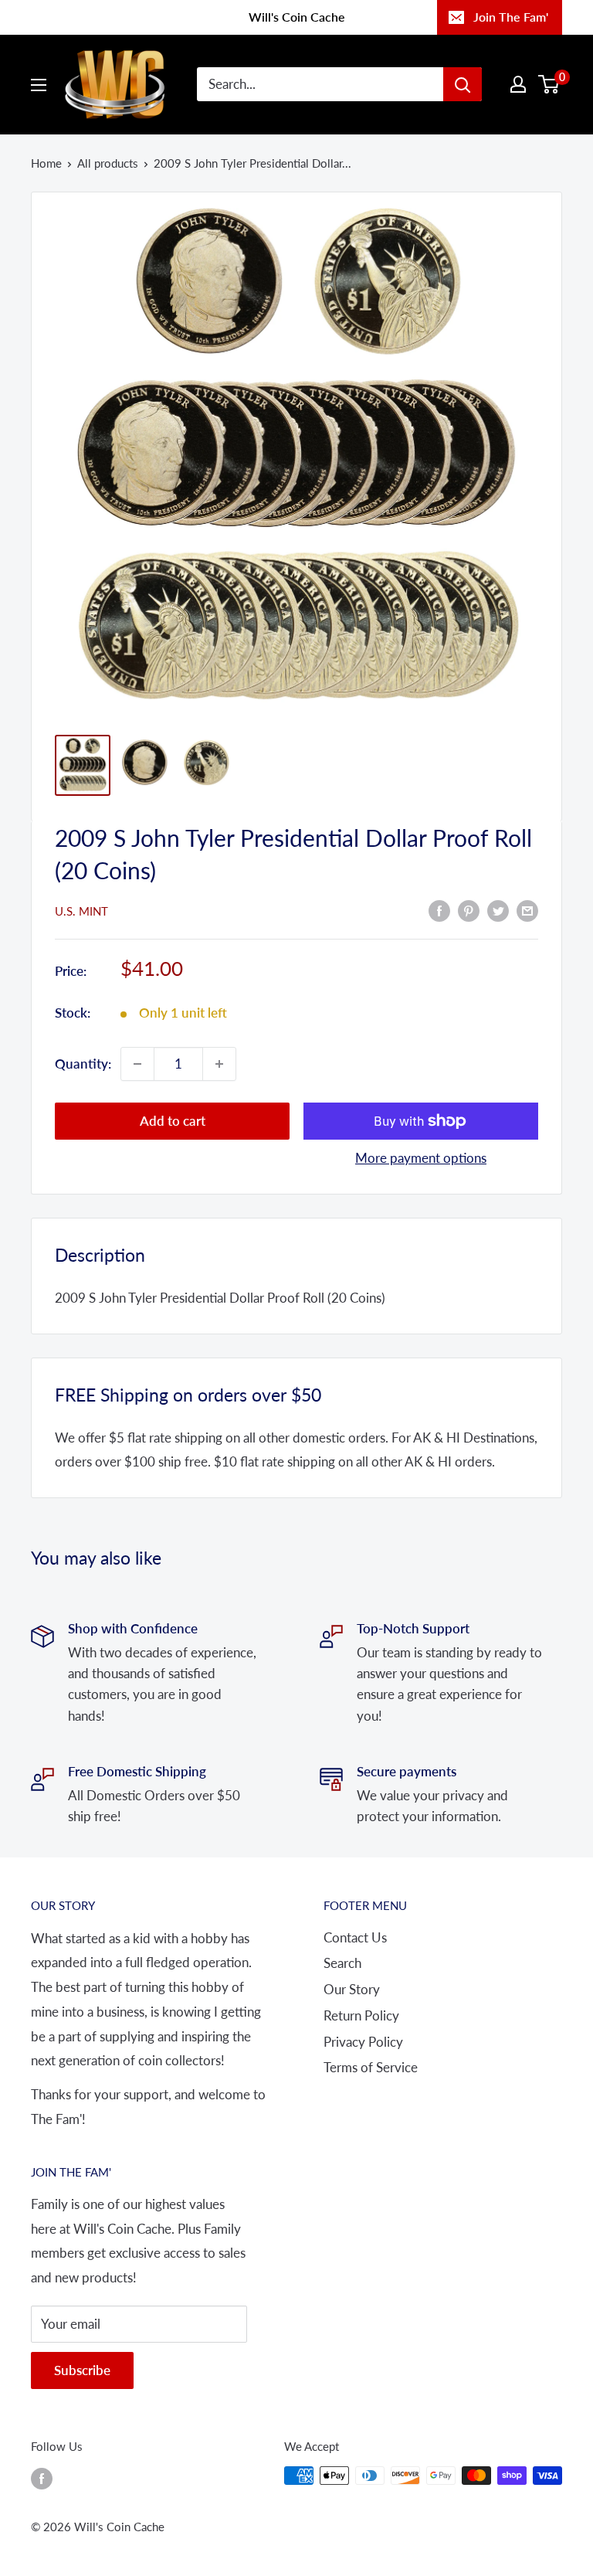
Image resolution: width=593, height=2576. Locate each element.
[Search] (463, 84)
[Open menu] (39, 85)
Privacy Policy (363, 2042)
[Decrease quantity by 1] (137, 1064)
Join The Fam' (511, 17)
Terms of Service (371, 2067)
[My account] (518, 84)
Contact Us (355, 1937)
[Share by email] (527, 910)
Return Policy (361, 2015)
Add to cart (173, 1121)
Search (342, 1963)
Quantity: (83, 1064)
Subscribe (82, 2370)
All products (108, 163)
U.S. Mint (81, 911)
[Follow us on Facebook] (42, 2478)
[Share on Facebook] (439, 910)
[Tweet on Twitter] (498, 910)
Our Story (352, 1989)
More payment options (421, 1158)
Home (46, 163)
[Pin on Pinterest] (469, 910)
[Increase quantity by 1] (219, 1064)
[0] (549, 84)
